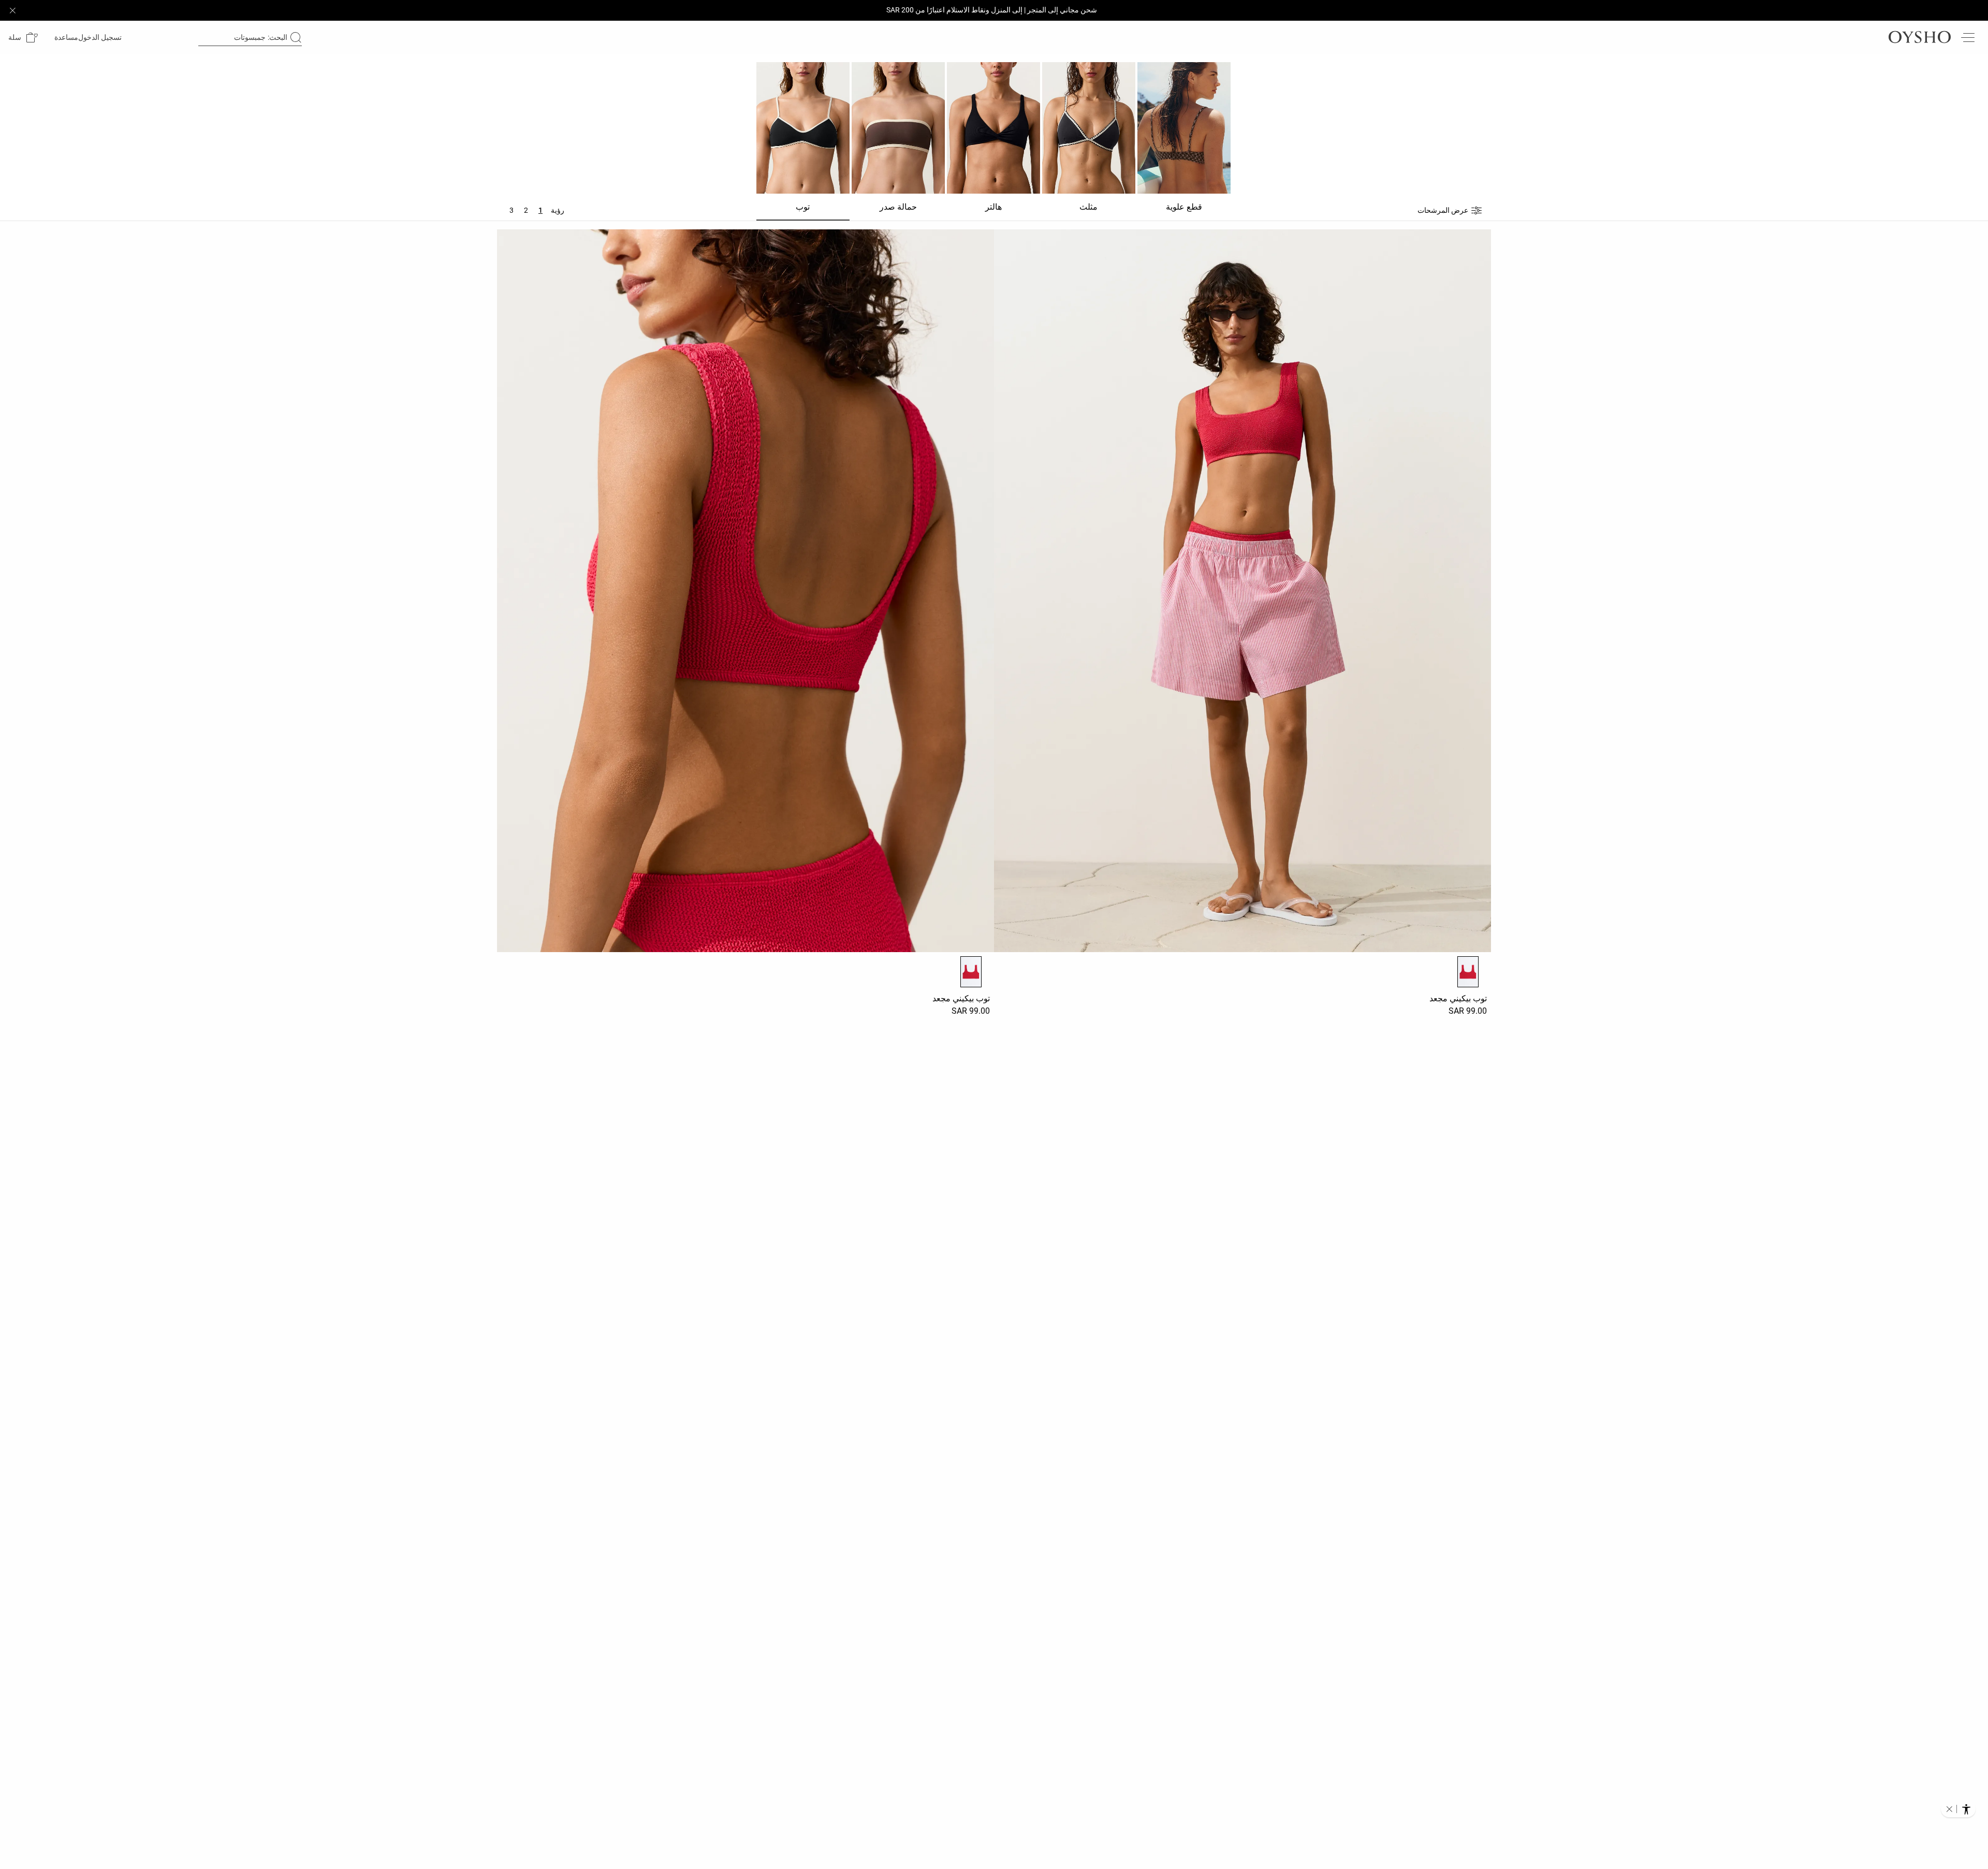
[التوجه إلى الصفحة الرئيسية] (1920, 37)
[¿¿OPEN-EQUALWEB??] (1958, 1809)
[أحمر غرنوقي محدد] (1468, 972)
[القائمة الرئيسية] (1967, 37)
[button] (23, 38)
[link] (101, 37)
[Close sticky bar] (12, 10)
